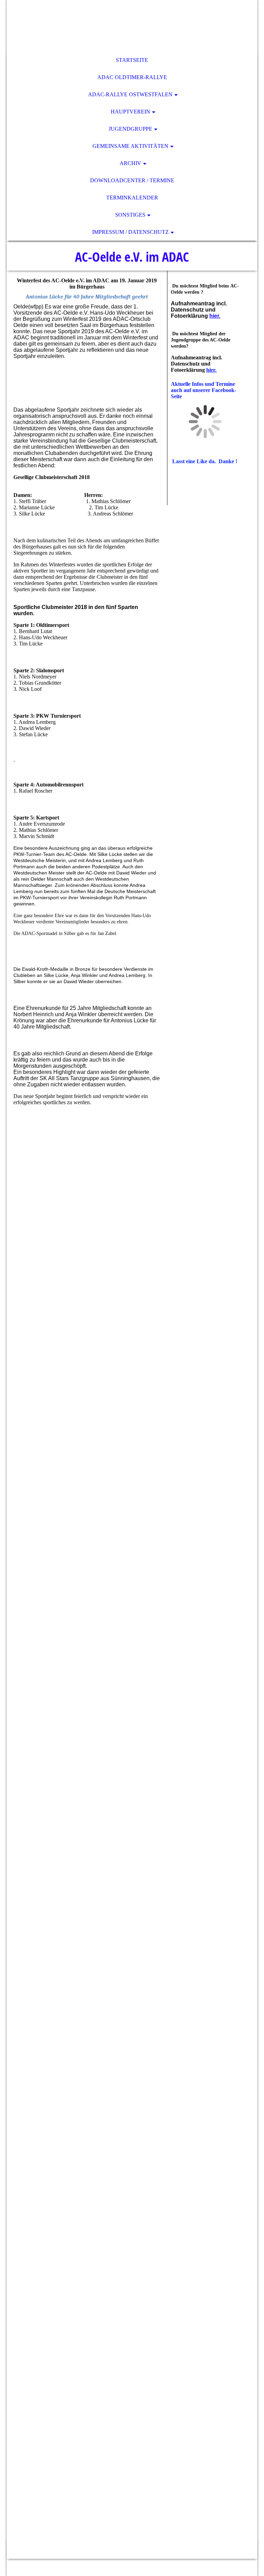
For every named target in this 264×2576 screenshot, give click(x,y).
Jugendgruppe (130, 129)
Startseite (132, 60)
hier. (215, 316)
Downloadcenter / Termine (132, 180)
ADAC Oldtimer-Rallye (132, 77)
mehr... (21, 2515)
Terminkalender (132, 198)
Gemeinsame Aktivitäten (130, 146)
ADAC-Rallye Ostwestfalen (130, 94)
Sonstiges (130, 215)
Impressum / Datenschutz (130, 232)
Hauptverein (130, 112)
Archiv (130, 163)
